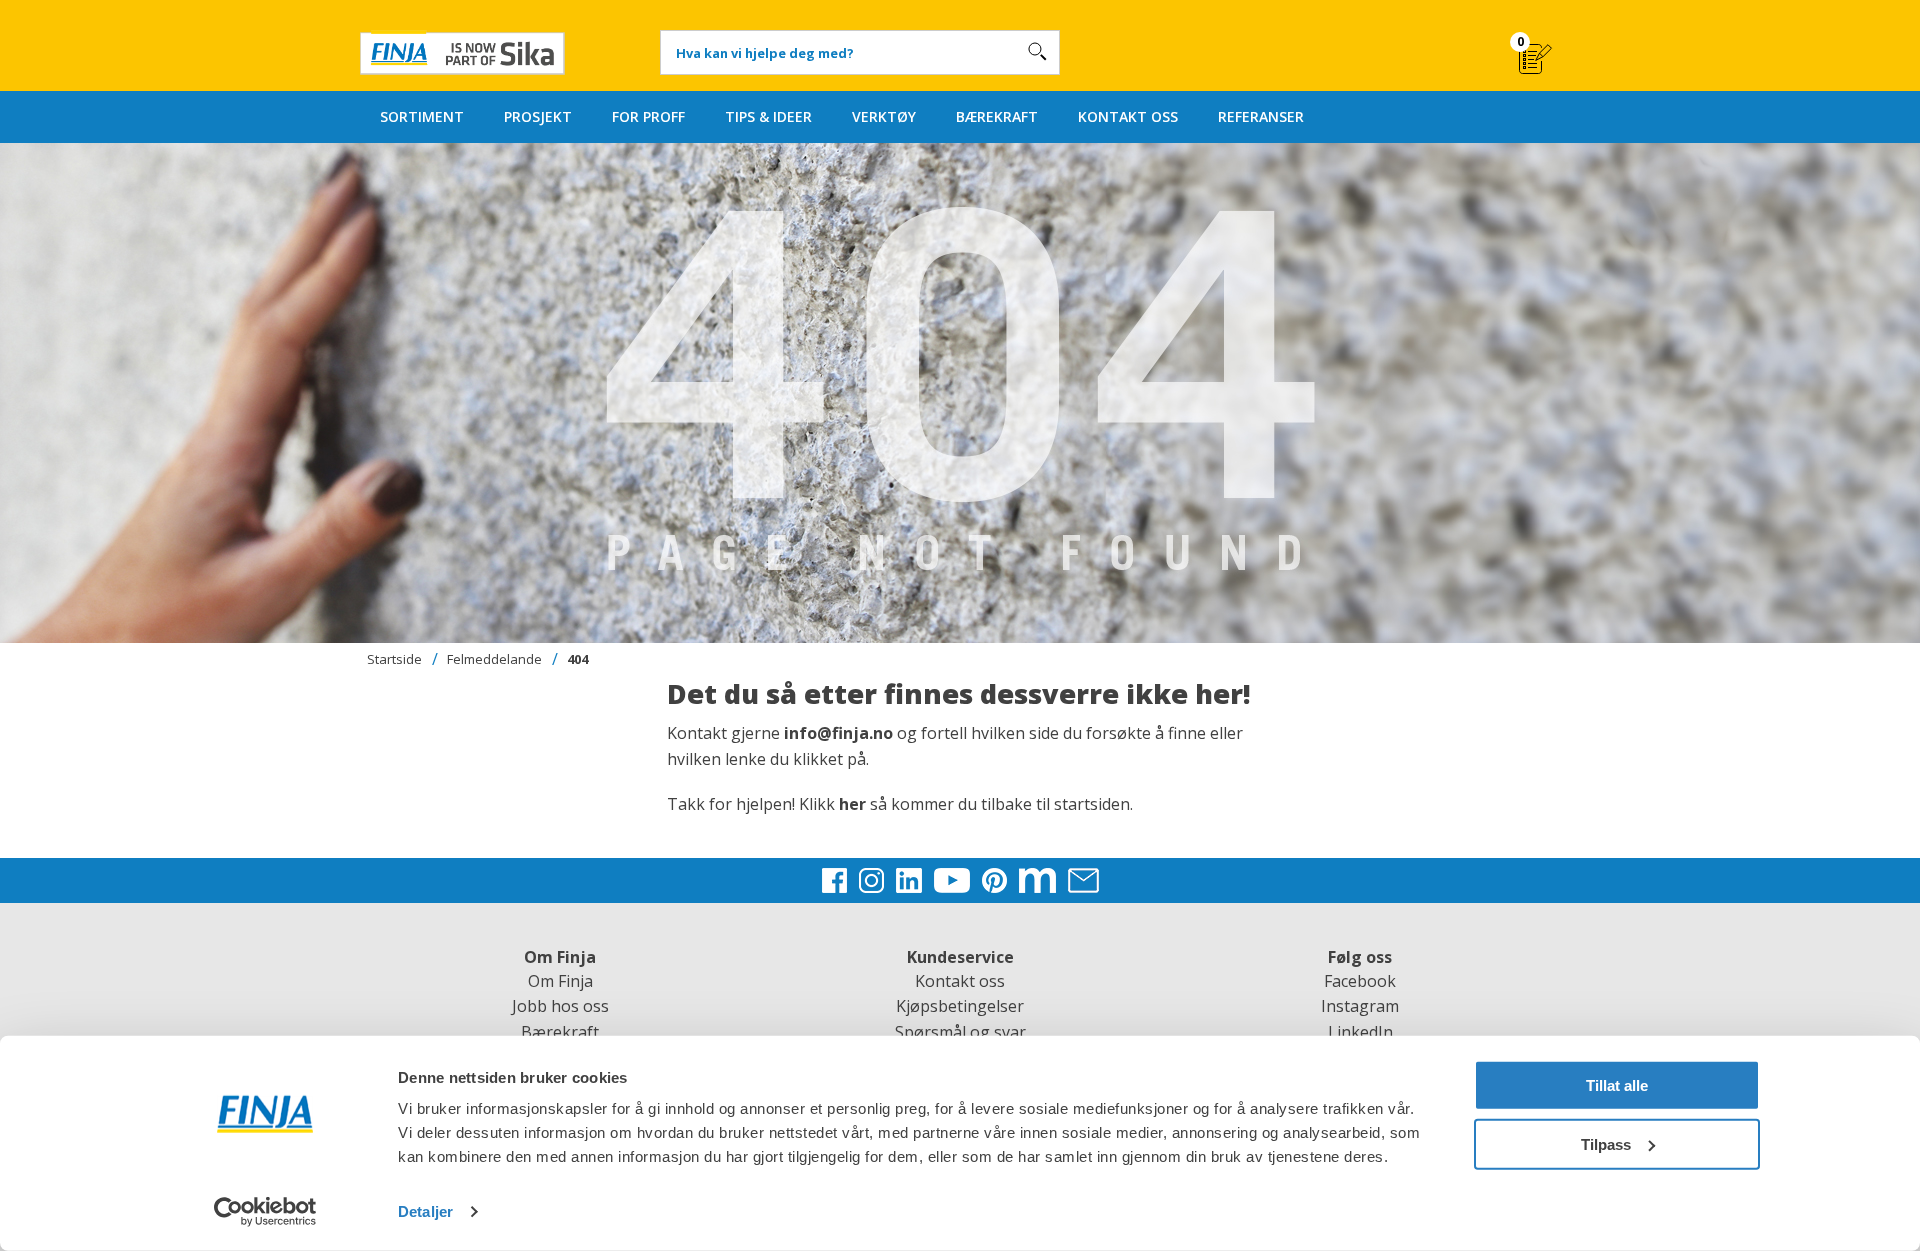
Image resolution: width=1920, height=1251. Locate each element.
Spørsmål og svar (960, 1032)
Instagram (1360, 1006)
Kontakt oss (960, 981)
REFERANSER (1261, 116)
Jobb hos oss (560, 1006)
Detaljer (425, 1211)
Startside (394, 659)
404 (577, 659)
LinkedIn (1360, 1032)
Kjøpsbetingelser (960, 1006)
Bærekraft (560, 1032)
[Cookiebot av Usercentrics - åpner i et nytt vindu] (265, 1212)
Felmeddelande (494, 659)
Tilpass (1606, 1143)
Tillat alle (1617, 1085)
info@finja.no (838, 733)
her (854, 804)
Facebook (1360, 981)
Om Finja (560, 981)
